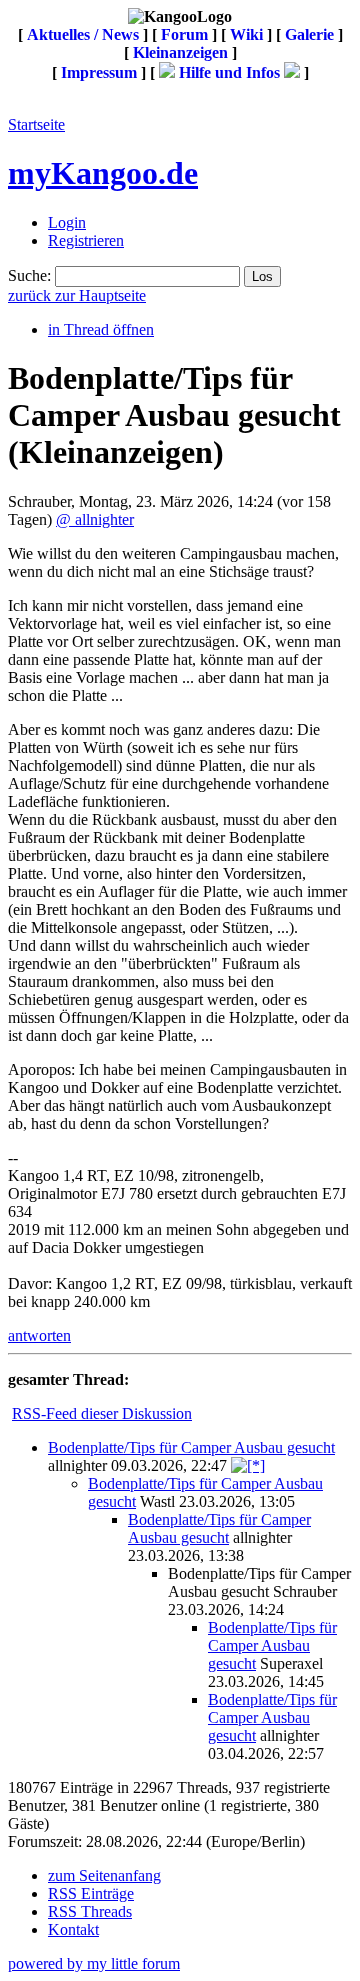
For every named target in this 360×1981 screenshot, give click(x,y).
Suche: (29, 275)
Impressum (99, 72)
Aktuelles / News (83, 34)
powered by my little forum (94, 1963)
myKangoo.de (103, 173)
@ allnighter (95, 519)
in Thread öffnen (101, 329)
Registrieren (86, 240)
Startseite (36, 124)
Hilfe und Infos (229, 72)
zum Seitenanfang (104, 1875)
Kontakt (73, 1929)
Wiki (246, 34)
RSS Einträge (91, 1893)
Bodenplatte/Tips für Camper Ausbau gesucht (191, 1447)
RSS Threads (90, 1911)
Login (67, 222)
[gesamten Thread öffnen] (248, 1465)
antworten (39, 1335)
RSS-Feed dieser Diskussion (102, 1413)
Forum (184, 34)
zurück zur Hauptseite (77, 295)
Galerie (309, 34)
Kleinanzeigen (180, 52)
